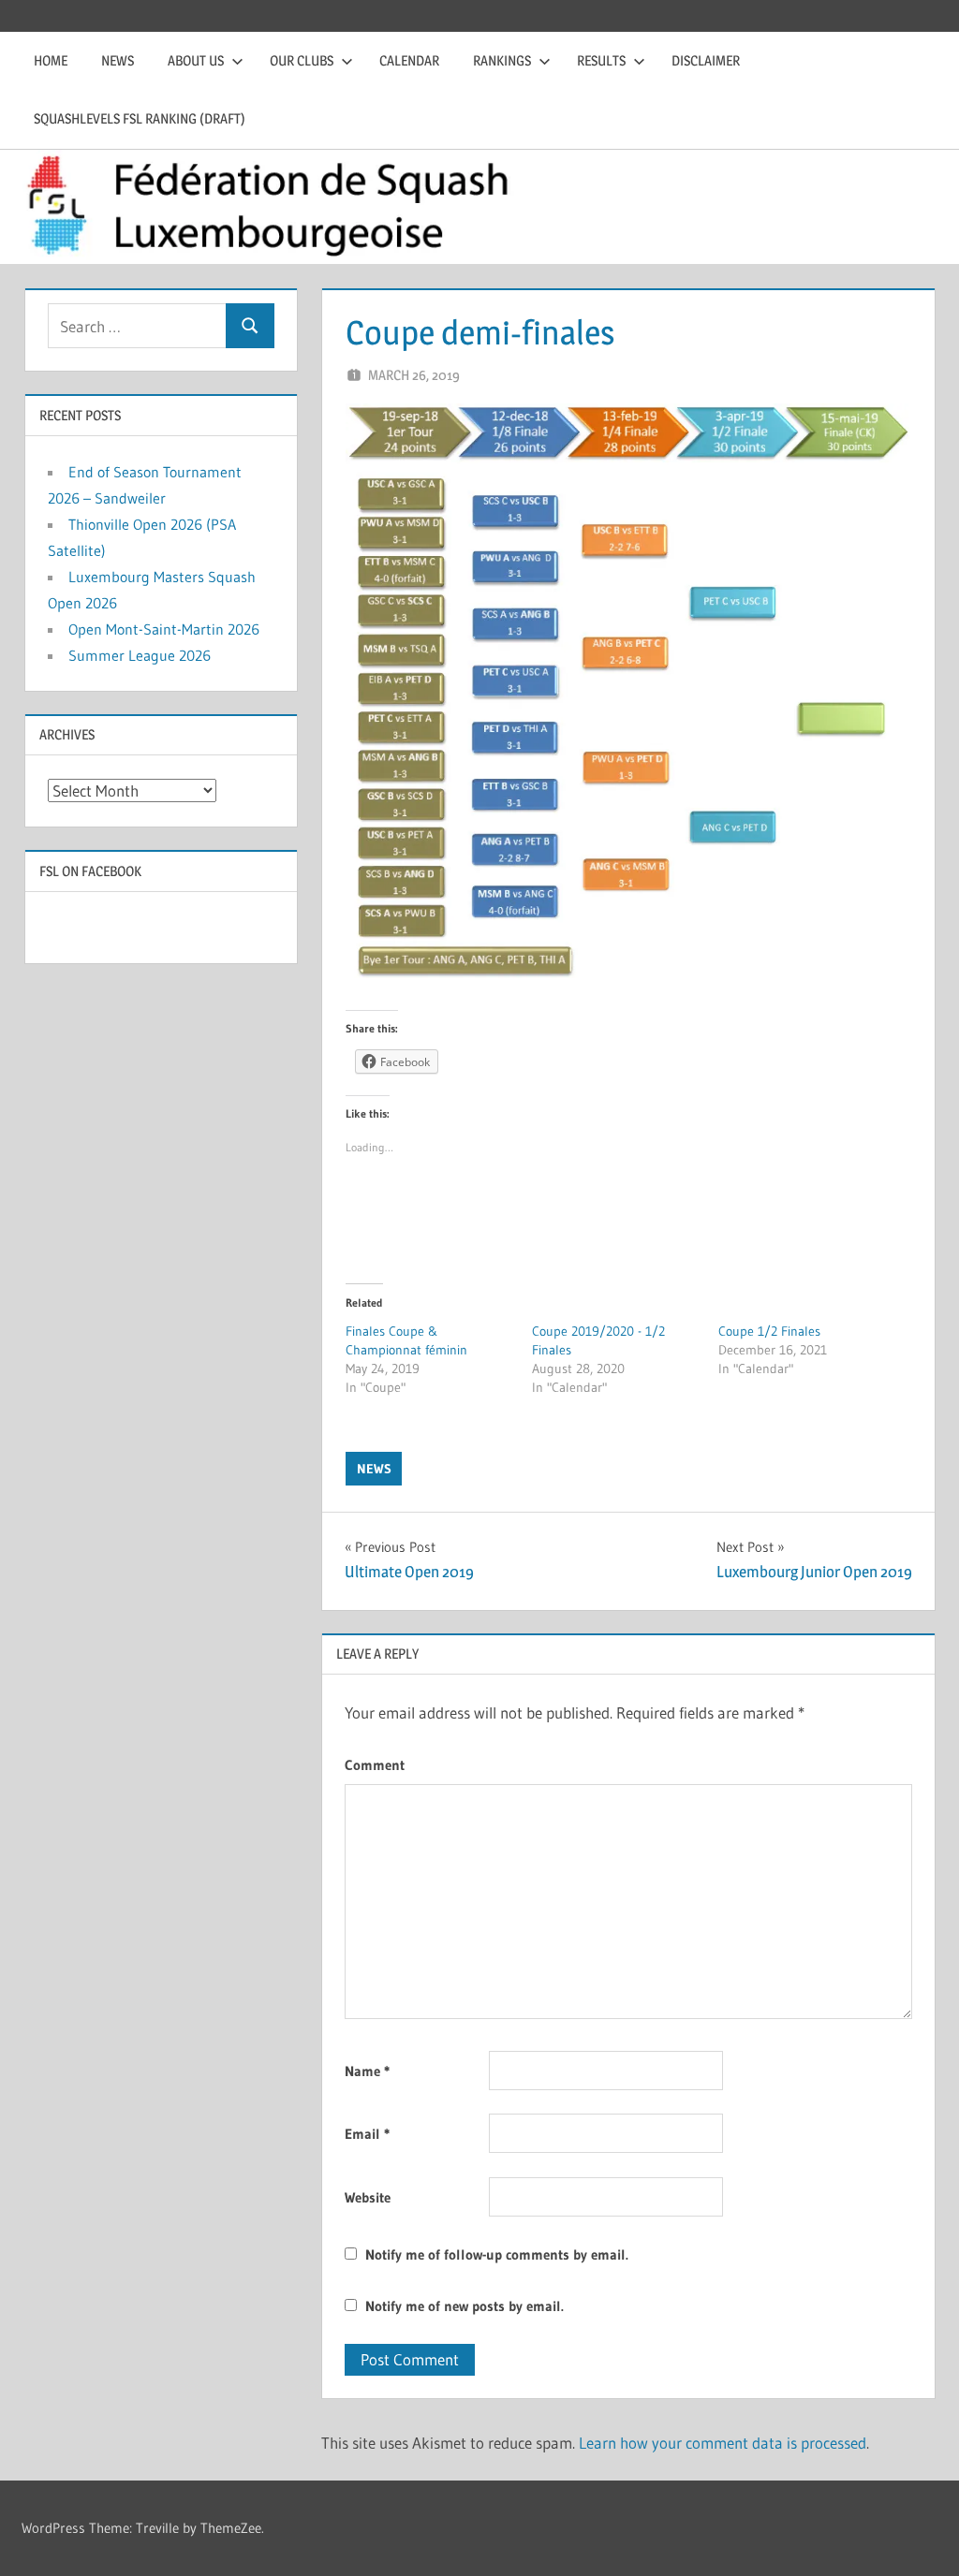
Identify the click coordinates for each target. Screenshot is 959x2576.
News (118, 60)
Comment (375, 1765)
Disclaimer (706, 60)
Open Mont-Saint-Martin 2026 (164, 629)
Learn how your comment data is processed (723, 2443)
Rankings (502, 60)
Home (51, 60)
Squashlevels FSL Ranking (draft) (140, 118)
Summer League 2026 (140, 655)
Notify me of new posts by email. (465, 2306)
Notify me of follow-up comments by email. (497, 2254)
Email (367, 2134)
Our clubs (302, 60)
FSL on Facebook (90, 871)
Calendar (409, 60)
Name (367, 2071)
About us (196, 60)
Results (601, 60)
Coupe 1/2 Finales (769, 1331)
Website (368, 2197)
